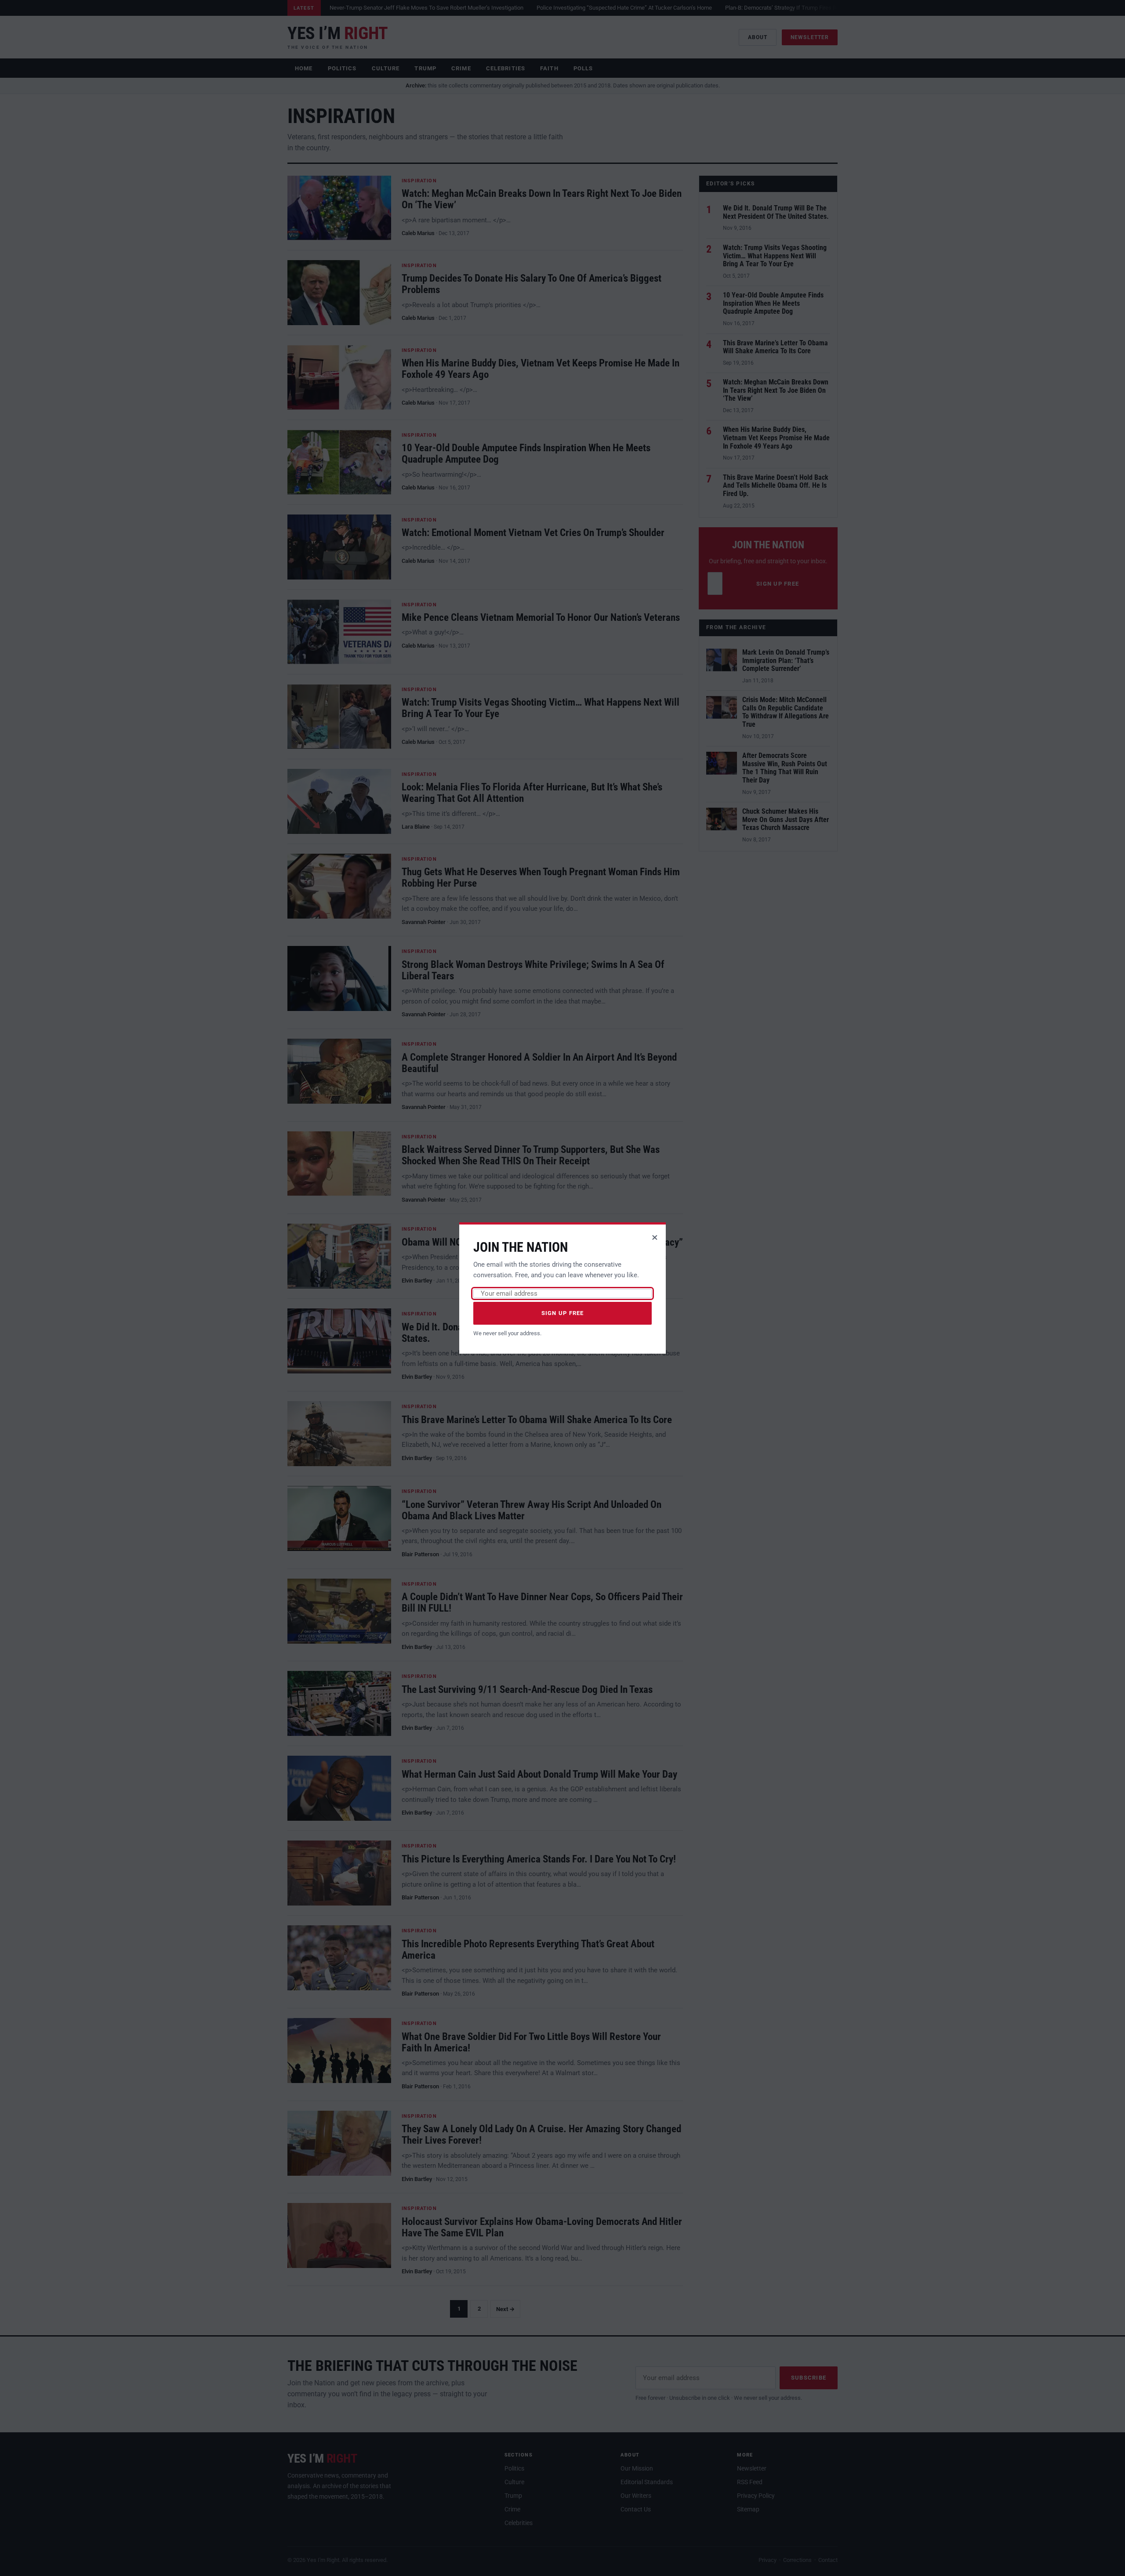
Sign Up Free (563, 1313)
